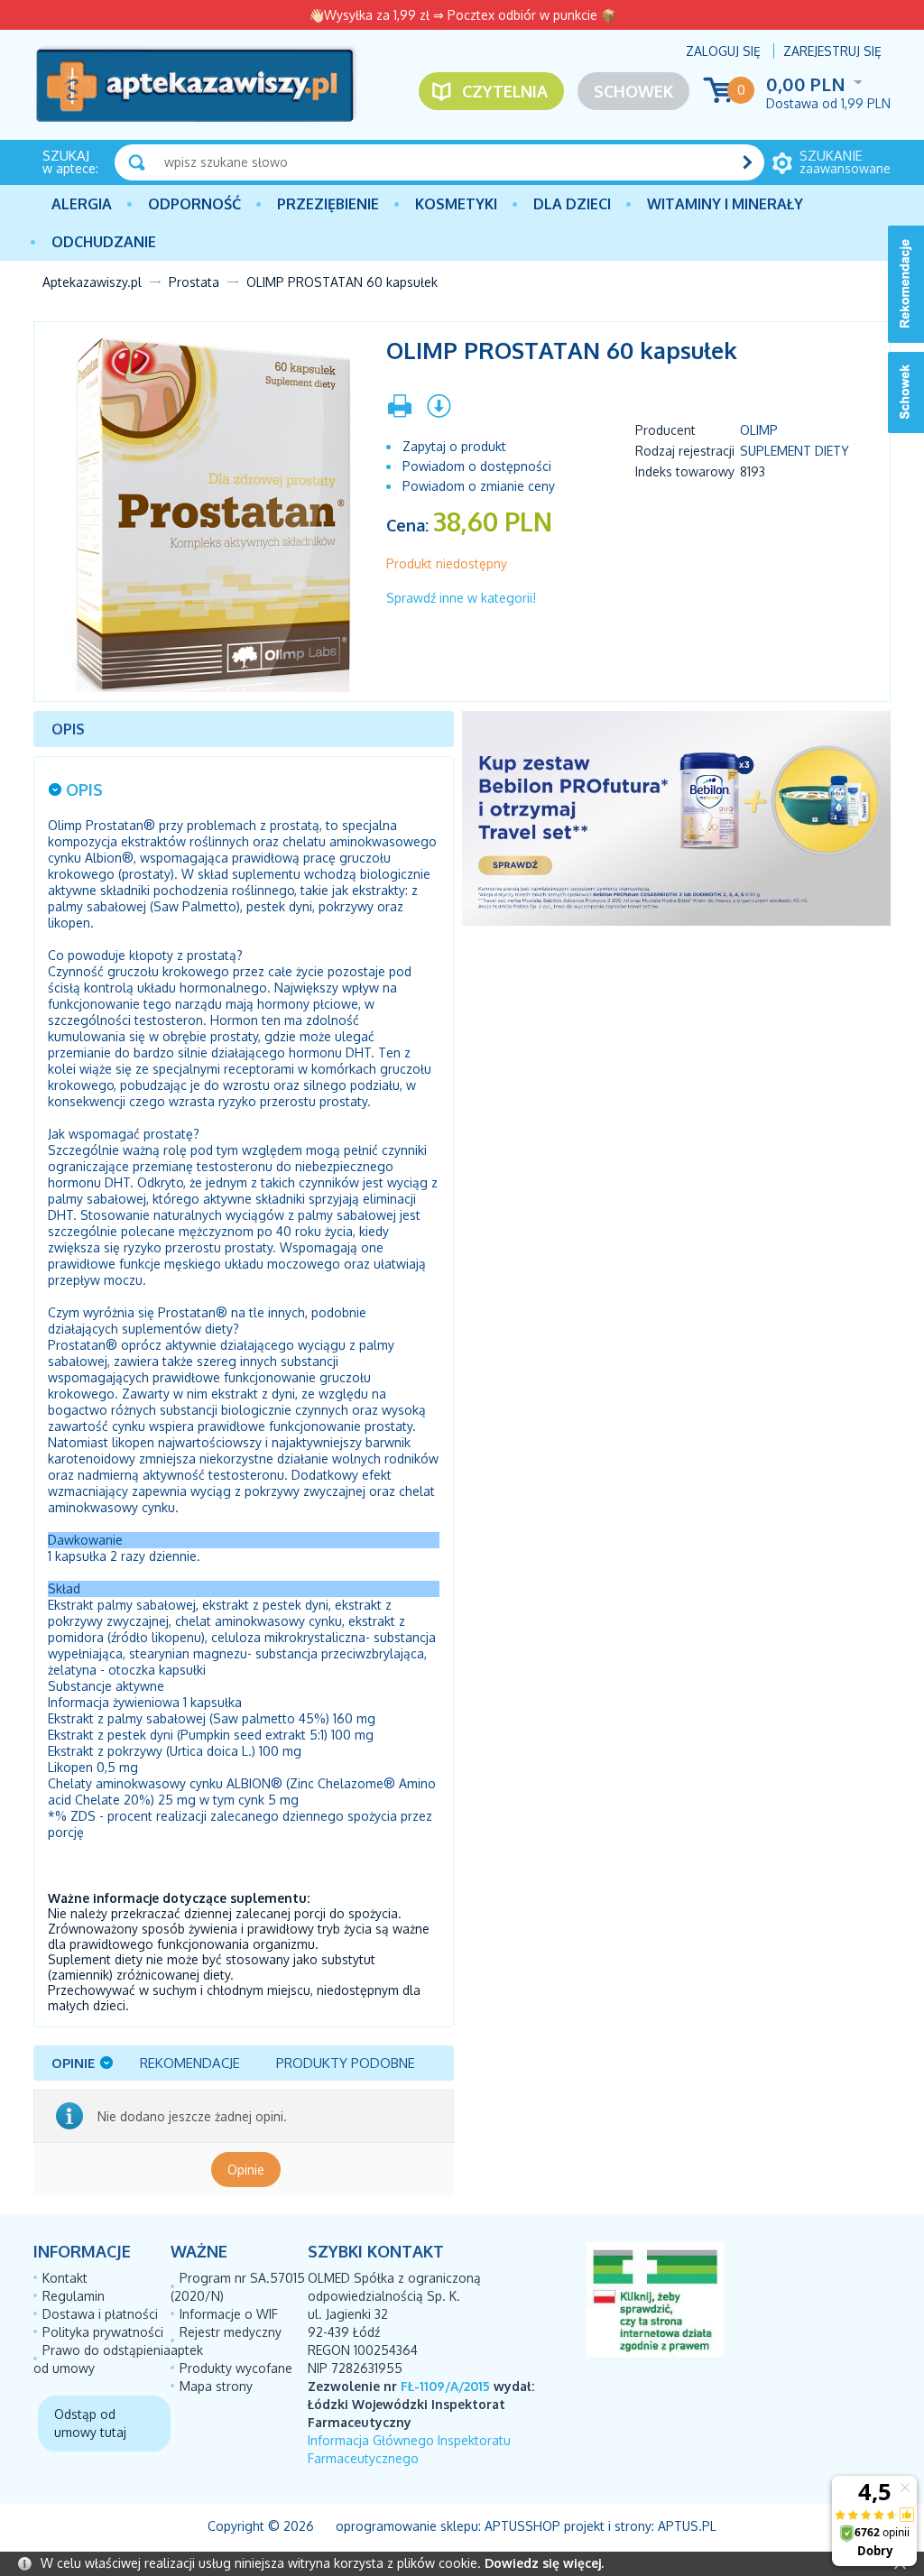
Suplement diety (795, 451)
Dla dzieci (572, 204)
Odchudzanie (104, 242)
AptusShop (522, 2526)
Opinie (246, 2170)
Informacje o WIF (229, 2314)
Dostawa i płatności (100, 2314)
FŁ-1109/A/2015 (445, 2386)
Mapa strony (216, 2386)
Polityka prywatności (103, 2332)
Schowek (633, 91)
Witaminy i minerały (725, 204)
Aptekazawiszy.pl (92, 282)
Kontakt (65, 2278)
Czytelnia (505, 91)
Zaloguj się (723, 51)
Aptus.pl (687, 2526)
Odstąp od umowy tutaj (90, 2423)
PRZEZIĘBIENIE (328, 204)
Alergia (82, 204)
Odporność (194, 204)
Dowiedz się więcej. (544, 2563)
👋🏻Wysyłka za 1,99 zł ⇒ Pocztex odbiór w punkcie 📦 (462, 15)
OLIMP (759, 430)
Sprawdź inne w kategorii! (461, 598)
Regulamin (74, 2296)
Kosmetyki (456, 204)
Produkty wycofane (236, 2368)
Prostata (194, 282)
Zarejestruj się (832, 51)
